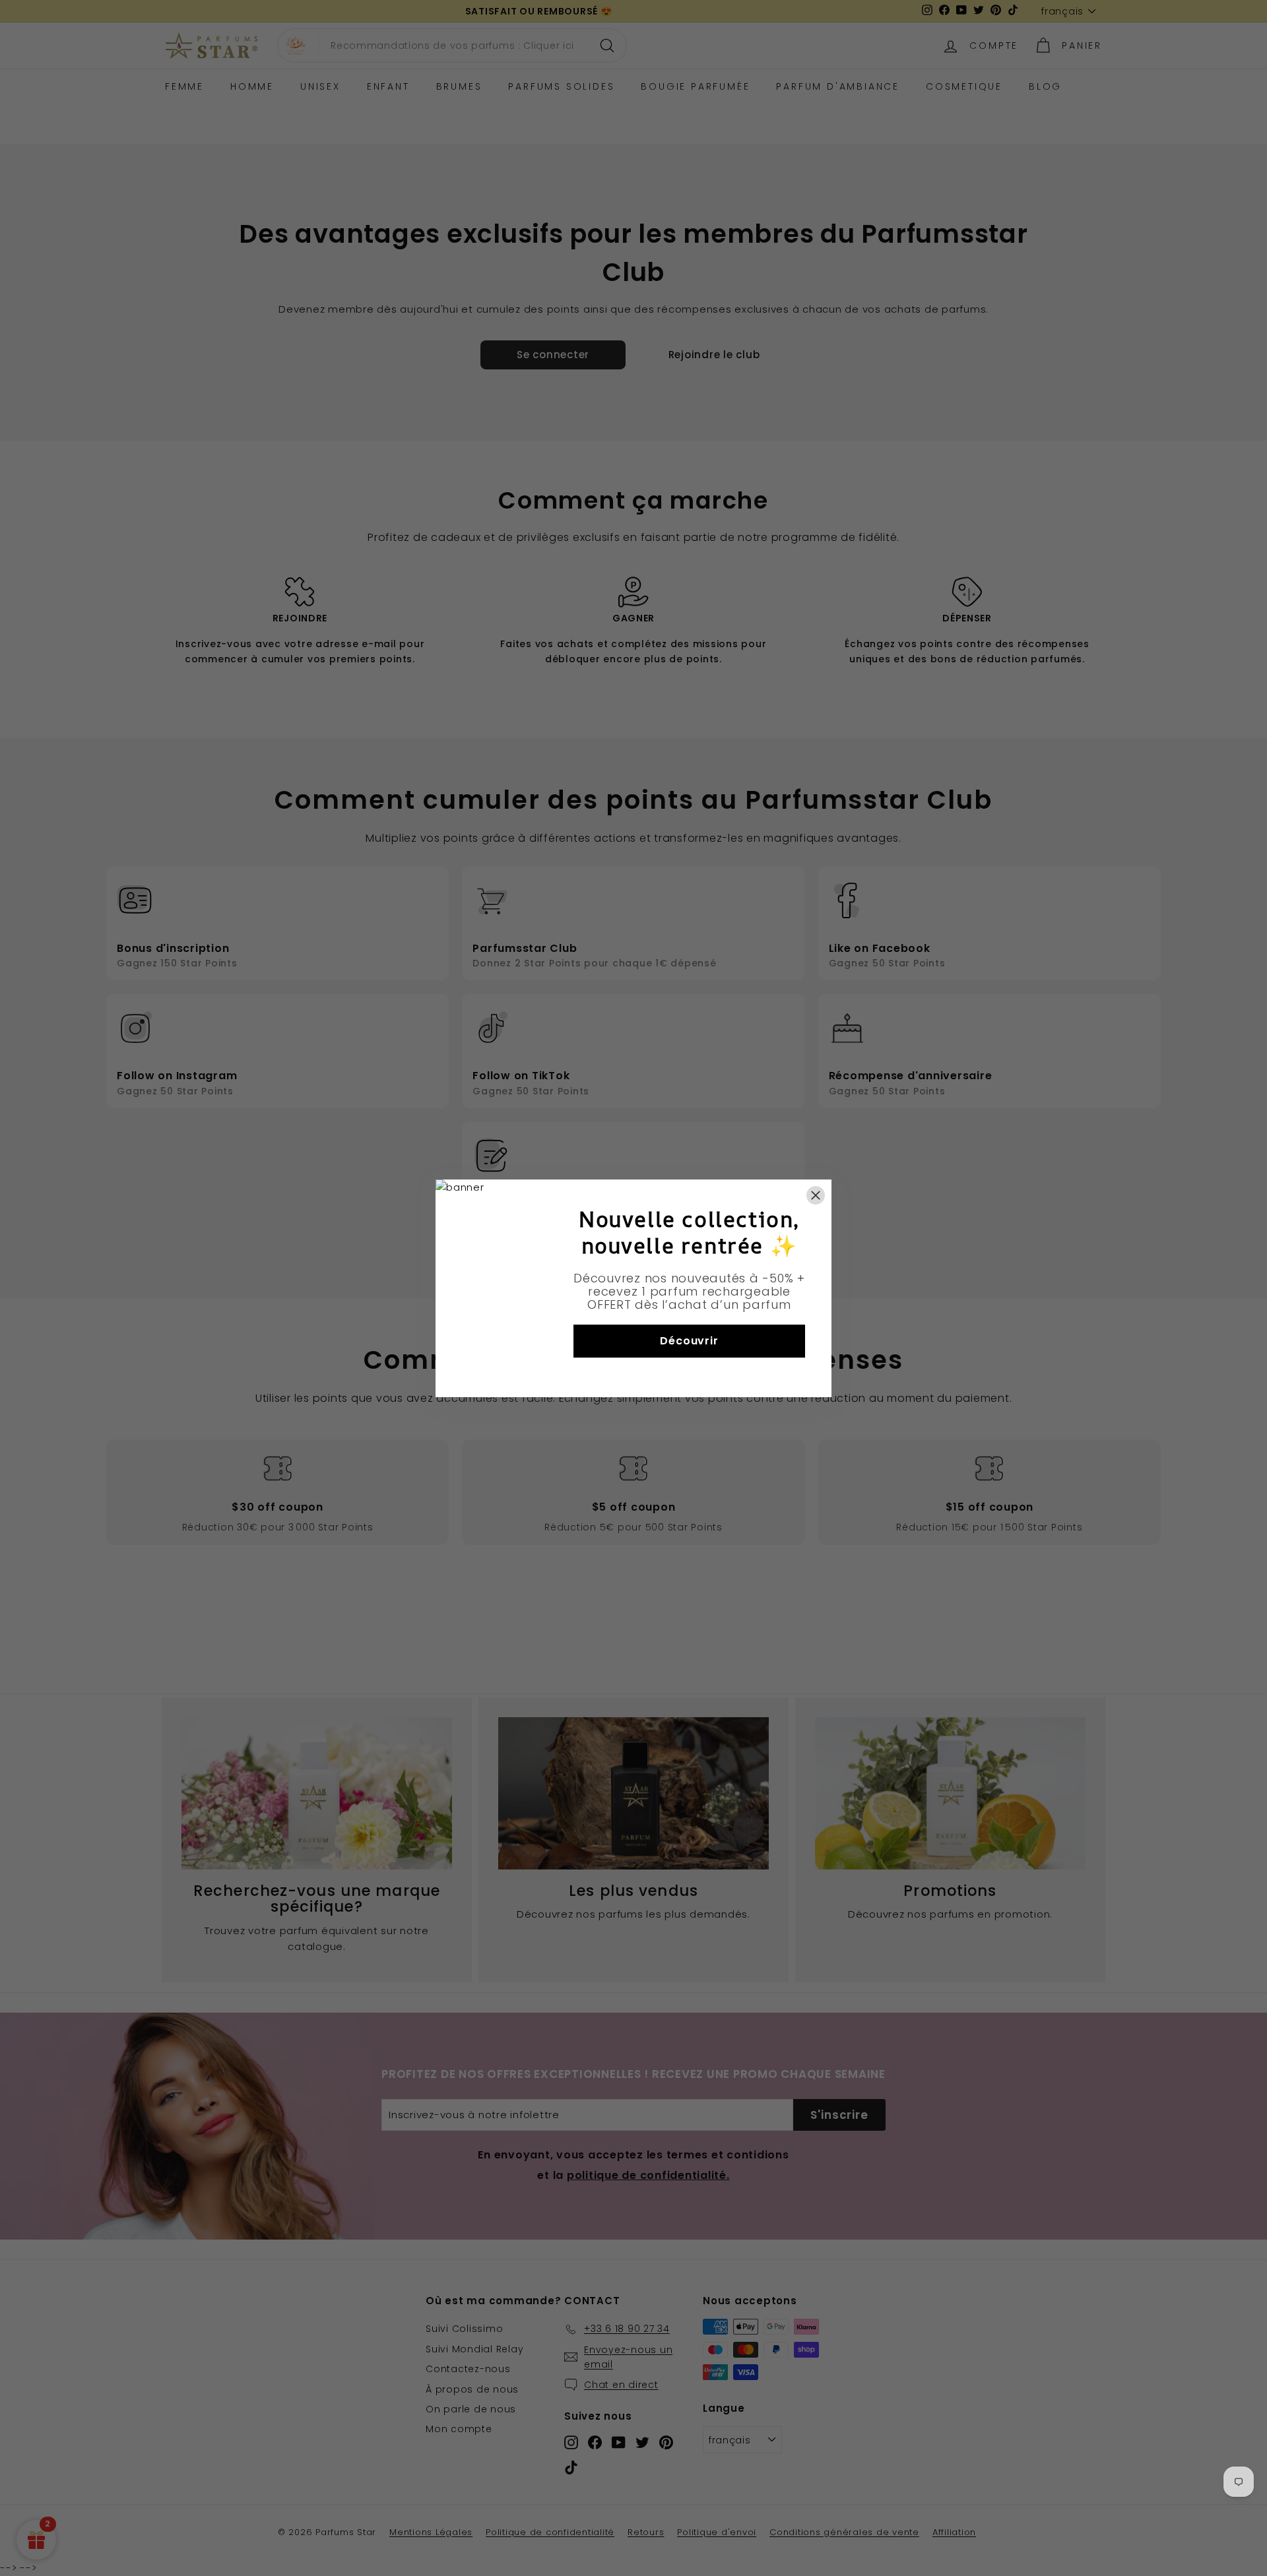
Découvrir (689, 1341)
